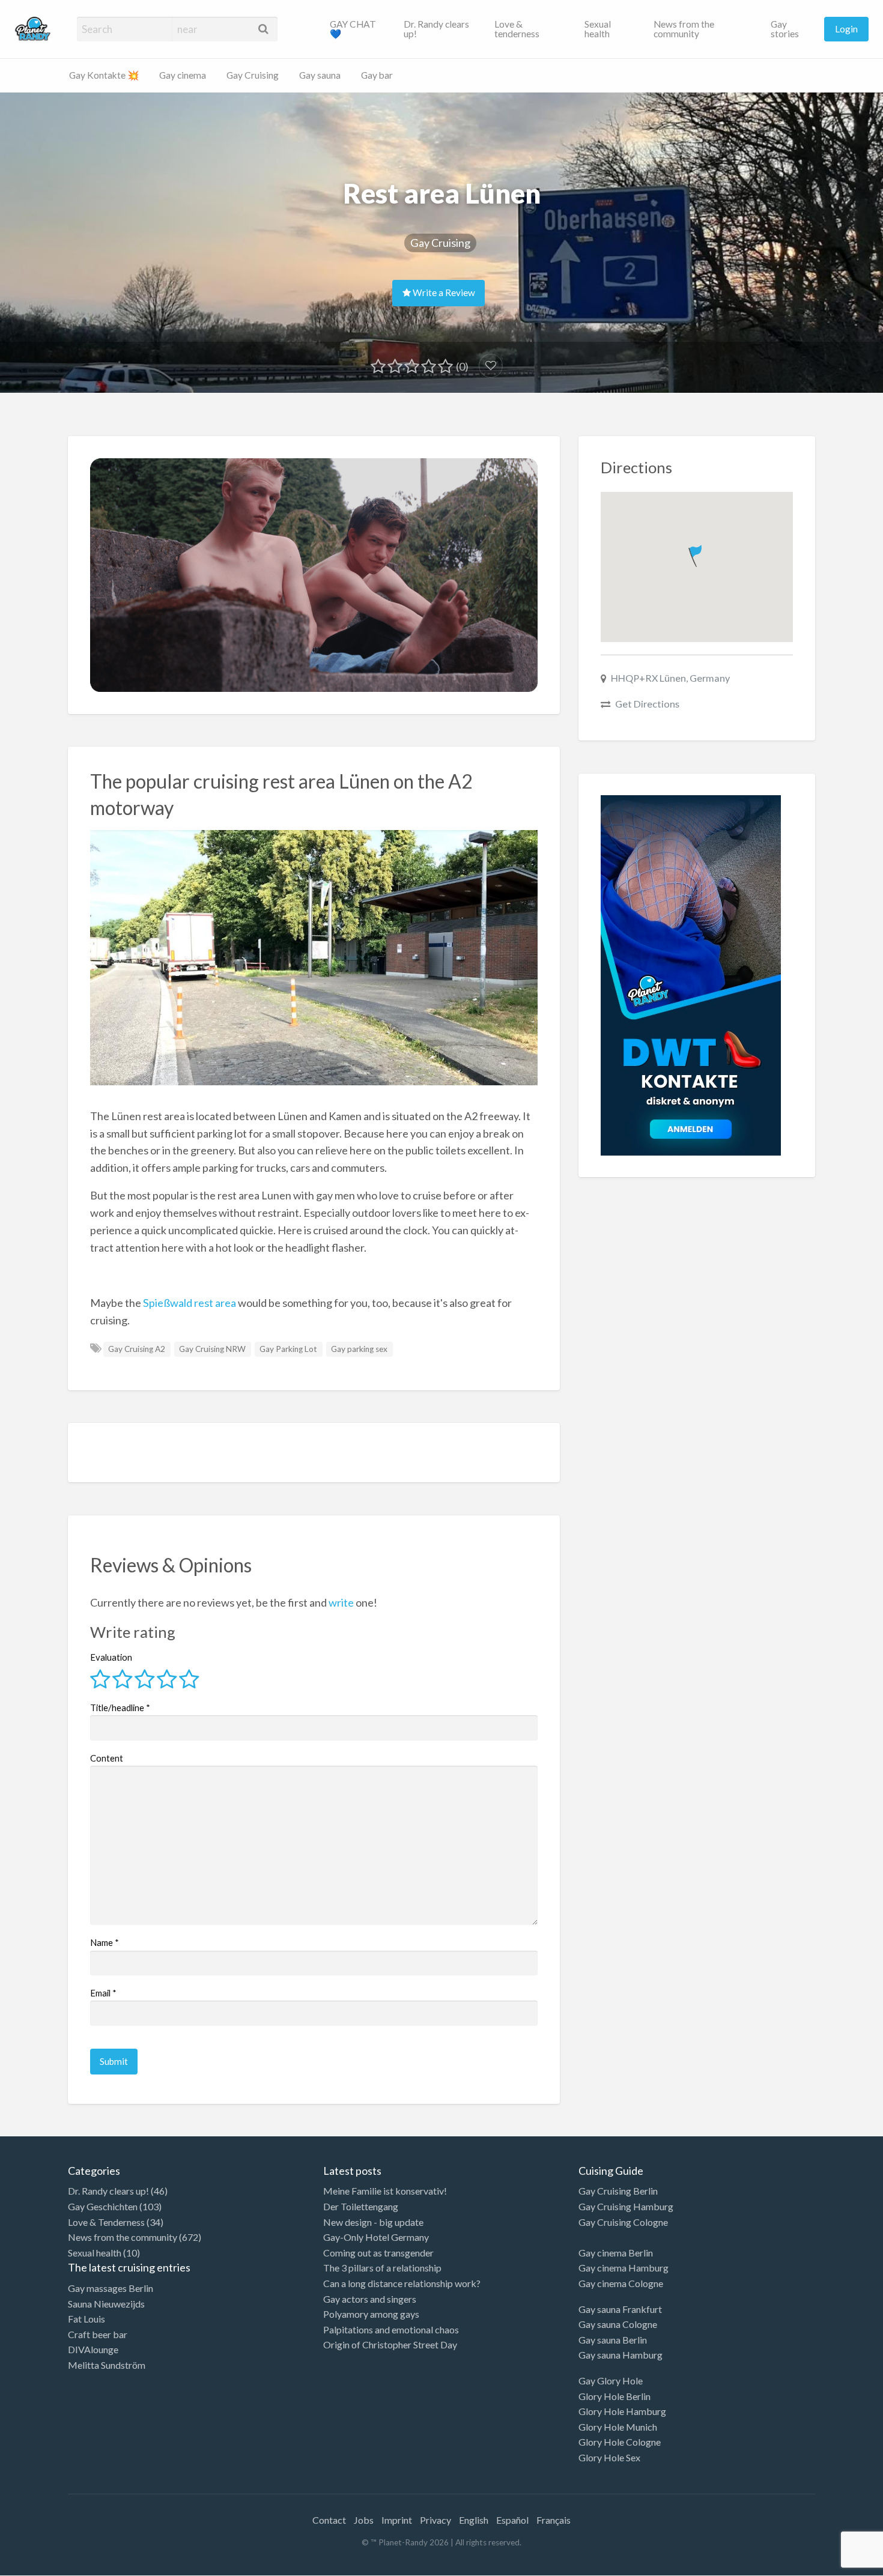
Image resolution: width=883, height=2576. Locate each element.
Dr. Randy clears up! (436, 29)
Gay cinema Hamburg (624, 2268)
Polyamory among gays (371, 2314)
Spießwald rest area (190, 1303)
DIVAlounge (93, 2349)
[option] (829, 2566)
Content (107, 1758)
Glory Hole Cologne (620, 2442)
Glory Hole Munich (618, 2427)
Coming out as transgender (378, 2253)
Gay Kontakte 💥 (104, 75)
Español (512, 2520)
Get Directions (647, 704)
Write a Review (443, 292)
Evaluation (111, 1657)
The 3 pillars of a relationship (382, 2268)
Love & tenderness (517, 29)
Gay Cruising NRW (212, 1349)
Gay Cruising (253, 75)
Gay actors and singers (370, 2299)
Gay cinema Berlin (616, 2253)
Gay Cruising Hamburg (626, 2206)
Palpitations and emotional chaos (391, 2329)
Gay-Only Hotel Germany (376, 2237)
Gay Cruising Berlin (618, 2191)
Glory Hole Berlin (614, 2396)
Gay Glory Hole (611, 2381)
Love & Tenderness (106, 2222)
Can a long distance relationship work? (402, 2283)
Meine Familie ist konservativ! (385, 2191)
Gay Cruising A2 (137, 1349)
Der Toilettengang (361, 2206)
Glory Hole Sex (609, 2457)
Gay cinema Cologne (621, 2283)
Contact (329, 2520)
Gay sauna (320, 75)
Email (103, 1993)
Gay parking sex (359, 1349)
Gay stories (785, 29)
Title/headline (120, 1708)
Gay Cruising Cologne (623, 2222)
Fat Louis (86, 2319)
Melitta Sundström (107, 2365)
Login (846, 29)
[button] (696, 553)
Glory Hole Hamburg (622, 2411)
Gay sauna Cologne (618, 2324)
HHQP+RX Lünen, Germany (670, 678)
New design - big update (373, 2222)
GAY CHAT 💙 (353, 29)
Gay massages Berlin (111, 2288)
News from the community (684, 29)
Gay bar (377, 75)
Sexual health (598, 29)
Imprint (397, 2520)
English (474, 2520)
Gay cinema (183, 75)
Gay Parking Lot (288, 1349)
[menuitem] (357, 29)
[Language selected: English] (834, 2564)
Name (105, 1942)
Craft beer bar (98, 2334)
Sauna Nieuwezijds (106, 2304)
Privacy (435, 2520)
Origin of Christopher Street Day (390, 2344)
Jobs (364, 2520)
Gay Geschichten (103, 2206)
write (341, 1602)
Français (554, 2520)
